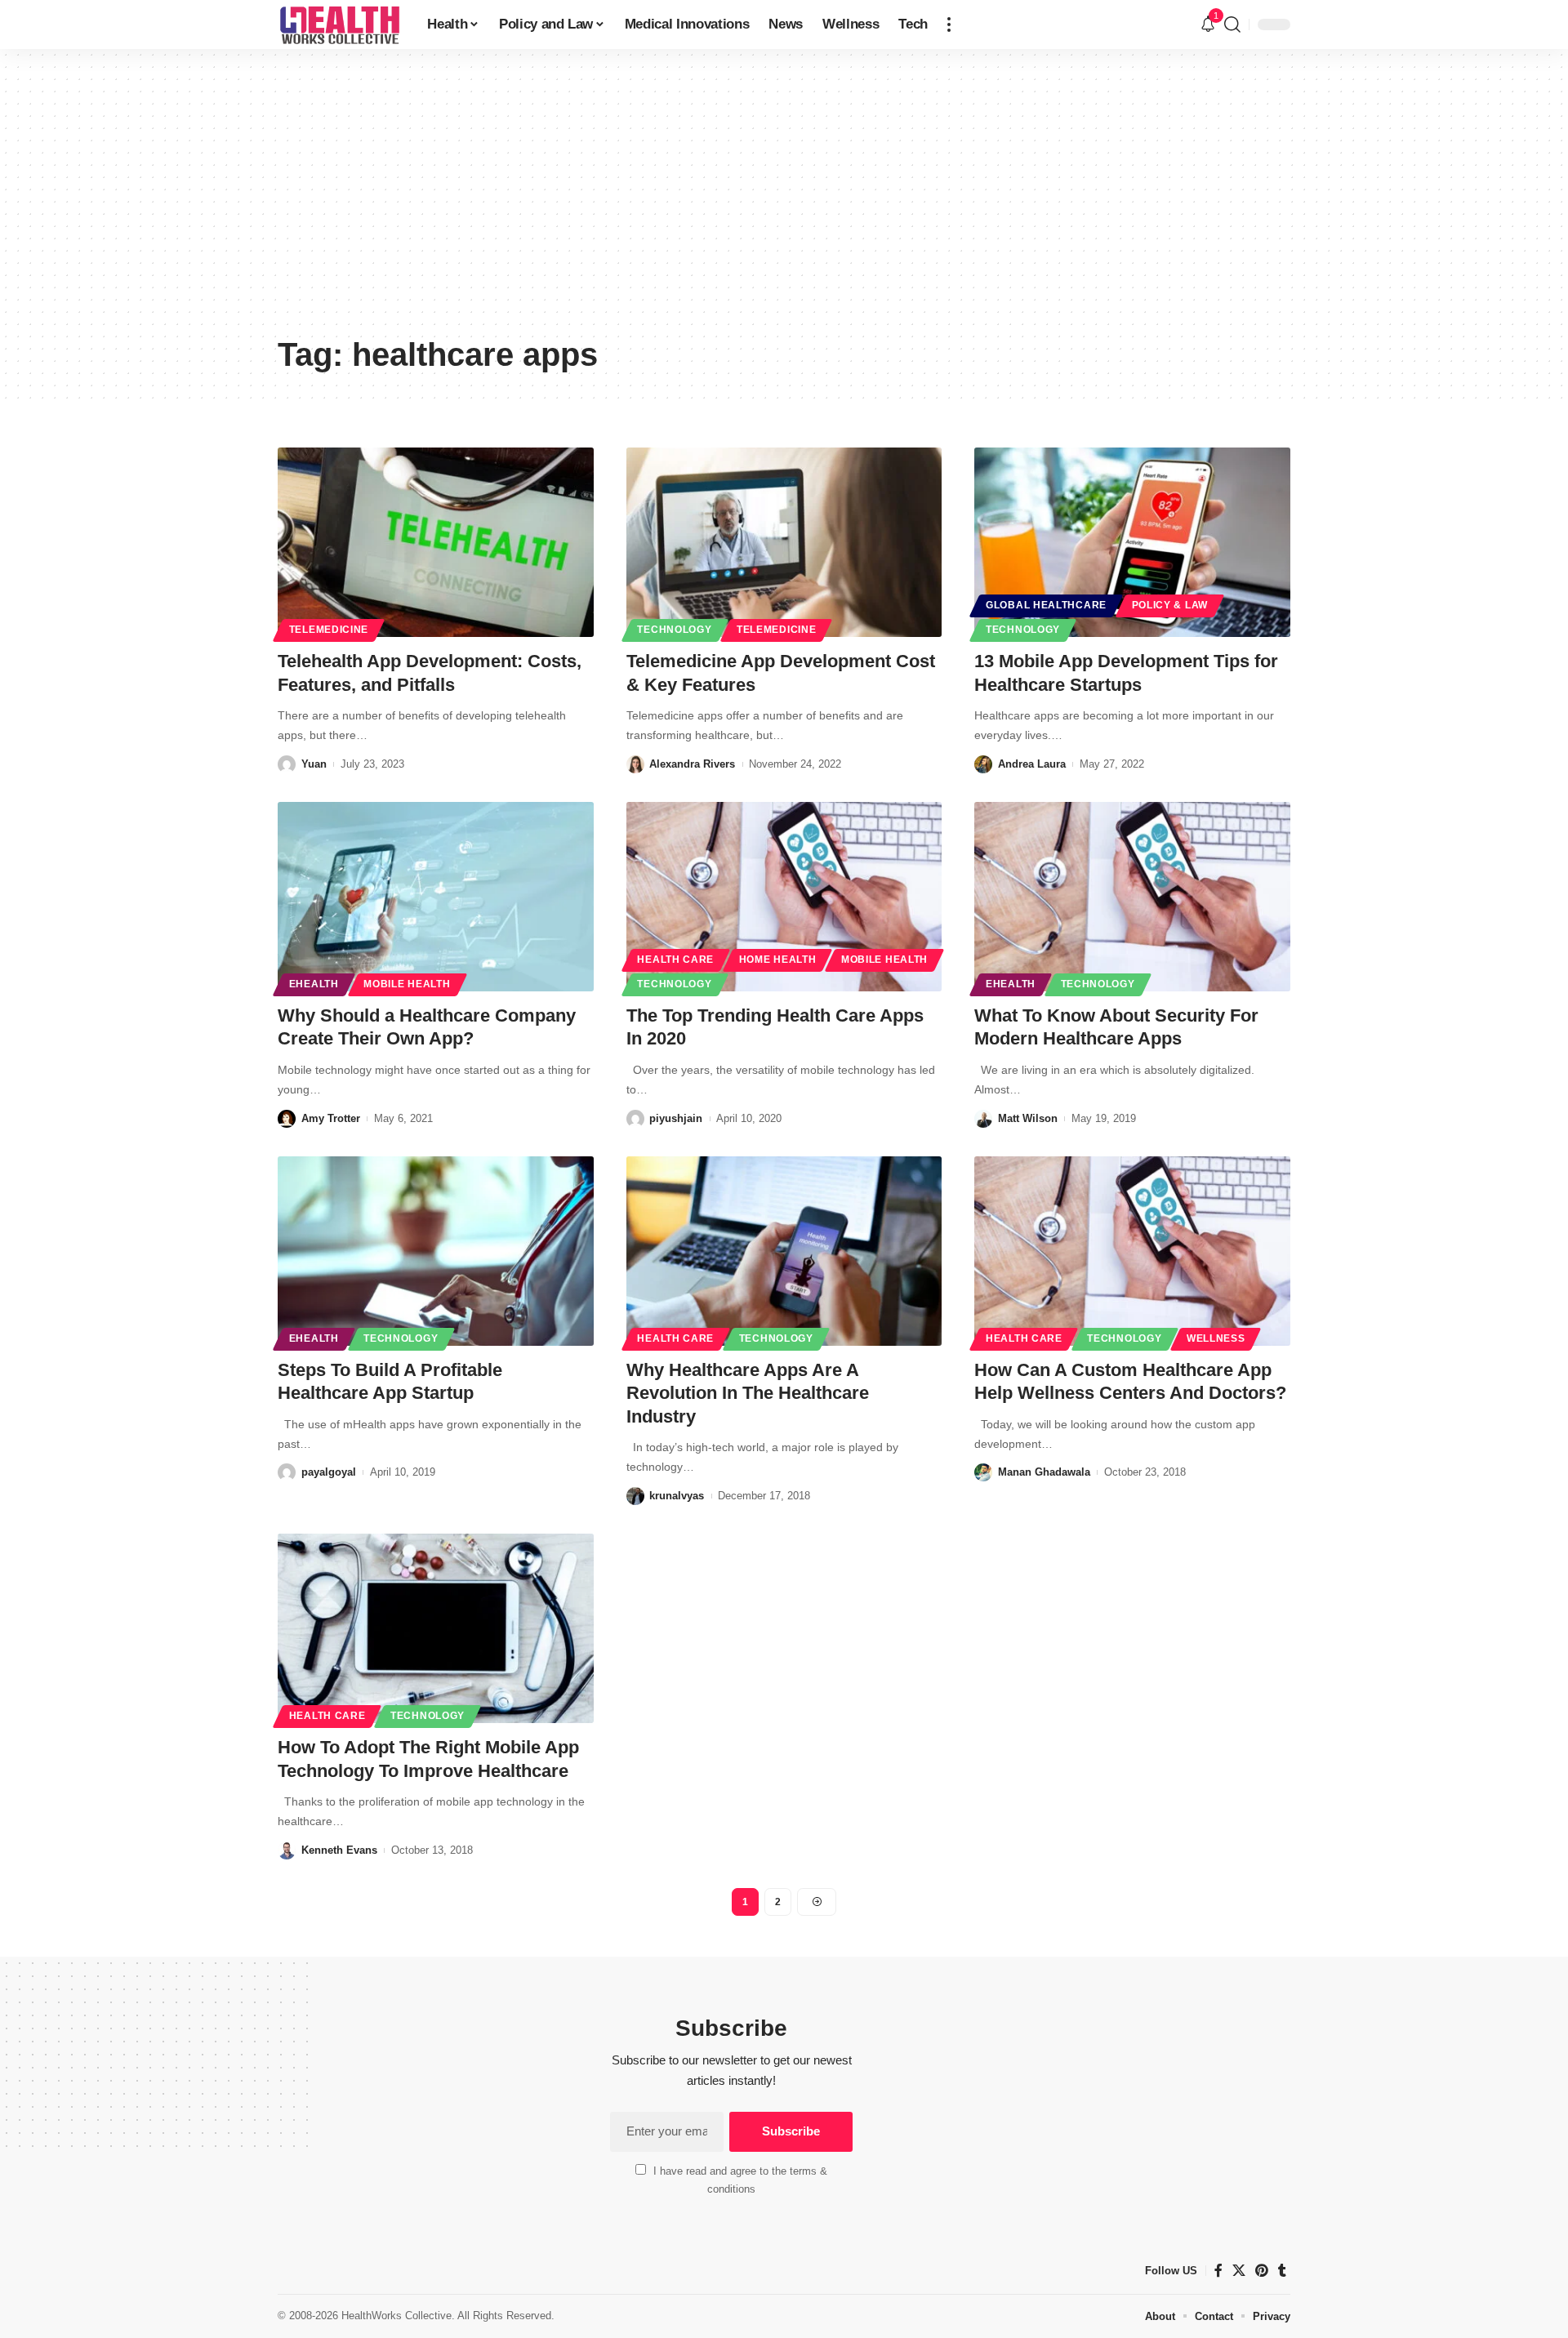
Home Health (778, 960)
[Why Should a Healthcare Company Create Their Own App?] (436, 897)
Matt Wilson (1028, 1118)
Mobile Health (407, 984)
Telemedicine (329, 630)
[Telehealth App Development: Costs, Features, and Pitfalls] (436, 542)
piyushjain (676, 1118)
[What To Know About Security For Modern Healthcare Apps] (1132, 897)
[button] (949, 24)
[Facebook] (1218, 2271)
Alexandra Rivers (692, 764)
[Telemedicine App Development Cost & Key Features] (784, 542)
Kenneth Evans (339, 1850)
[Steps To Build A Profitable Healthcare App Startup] (436, 1251)
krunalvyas (677, 1496)
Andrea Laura (1032, 764)
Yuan (314, 764)
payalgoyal (329, 1472)
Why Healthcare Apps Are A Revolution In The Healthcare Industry (748, 1393)
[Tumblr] (1282, 2271)
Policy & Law (1170, 605)
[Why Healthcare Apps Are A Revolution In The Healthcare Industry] (784, 1251)
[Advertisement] (784, 204)
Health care (675, 960)
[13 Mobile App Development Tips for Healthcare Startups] (1132, 542)
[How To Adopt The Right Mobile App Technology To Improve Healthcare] (436, 1628)
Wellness (1216, 1338)
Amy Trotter (331, 1118)
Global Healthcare (1046, 605)
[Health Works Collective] (339, 24)
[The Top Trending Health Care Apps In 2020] (784, 897)
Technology (674, 630)
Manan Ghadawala (1044, 1472)
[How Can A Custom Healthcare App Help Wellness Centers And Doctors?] (1132, 1251)
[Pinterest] (1262, 2271)
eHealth (314, 984)
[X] (1239, 2271)
